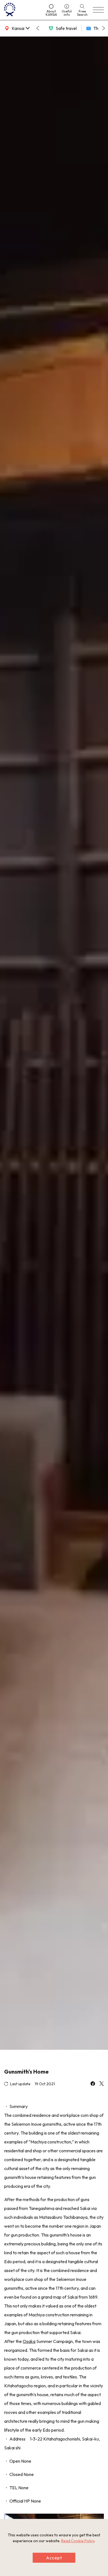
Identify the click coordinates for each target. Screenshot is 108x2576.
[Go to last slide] (38, 28)
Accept (54, 2558)
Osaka (29, 2341)
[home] (22, 10)
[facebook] (93, 2084)
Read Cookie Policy (78, 2541)
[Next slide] (104, 28)
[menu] (98, 10)
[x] (102, 2084)
